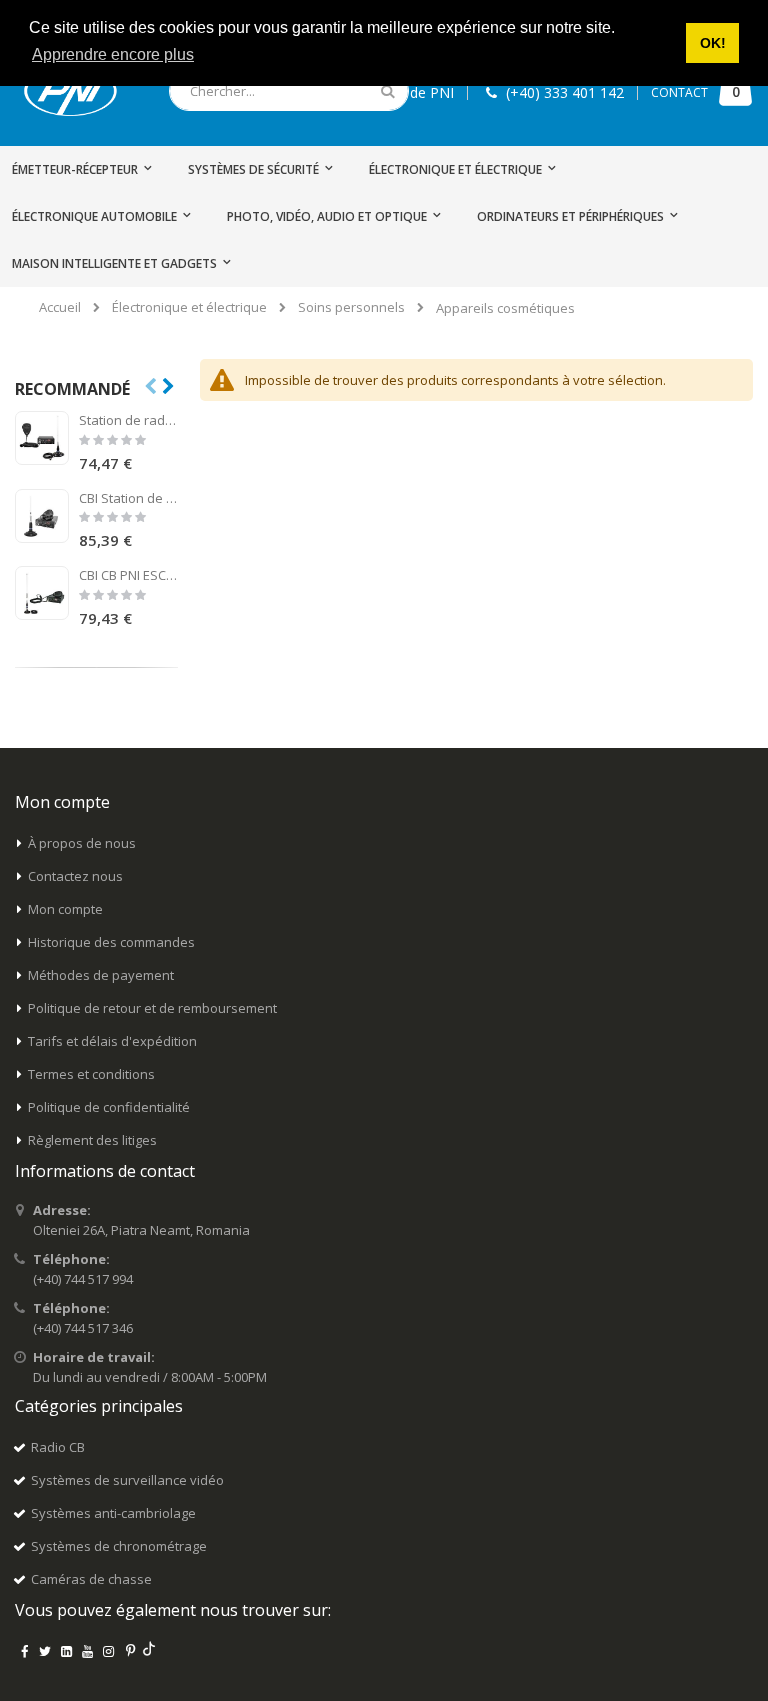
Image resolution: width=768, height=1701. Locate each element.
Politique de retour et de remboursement (152, 1008)
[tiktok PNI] (149, 1651)
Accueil (60, 307)
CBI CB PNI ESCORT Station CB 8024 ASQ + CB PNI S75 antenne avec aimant (128, 575)
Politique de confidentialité (109, 1107)
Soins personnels (351, 307)
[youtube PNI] (88, 1651)
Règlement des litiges (92, 1140)
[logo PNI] (70, 91)
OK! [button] (713, 43)
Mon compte (65, 909)
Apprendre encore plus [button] (113, 54)
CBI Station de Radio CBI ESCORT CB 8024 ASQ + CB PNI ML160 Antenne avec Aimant (128, 498)
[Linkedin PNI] (66, 1651)
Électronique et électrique (189, 307)
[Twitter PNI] (45, 1651)
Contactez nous (75, 876)
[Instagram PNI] (109, 1651)
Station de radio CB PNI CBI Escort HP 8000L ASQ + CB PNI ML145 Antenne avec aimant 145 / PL (128, 420)
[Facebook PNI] (24, 1651)
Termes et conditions (91, 1074)
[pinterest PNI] (130, 1651)
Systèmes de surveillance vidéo (127, 1480)
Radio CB (58, 1447)
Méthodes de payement (101, 975)
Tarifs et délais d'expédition (112, 1041)
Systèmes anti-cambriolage (113, 1513)
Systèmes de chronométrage (119, 1546)
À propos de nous (82, 843)
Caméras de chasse (91, 1579)
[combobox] (289, 91)
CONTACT (679, 92)
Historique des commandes (111, 942)
